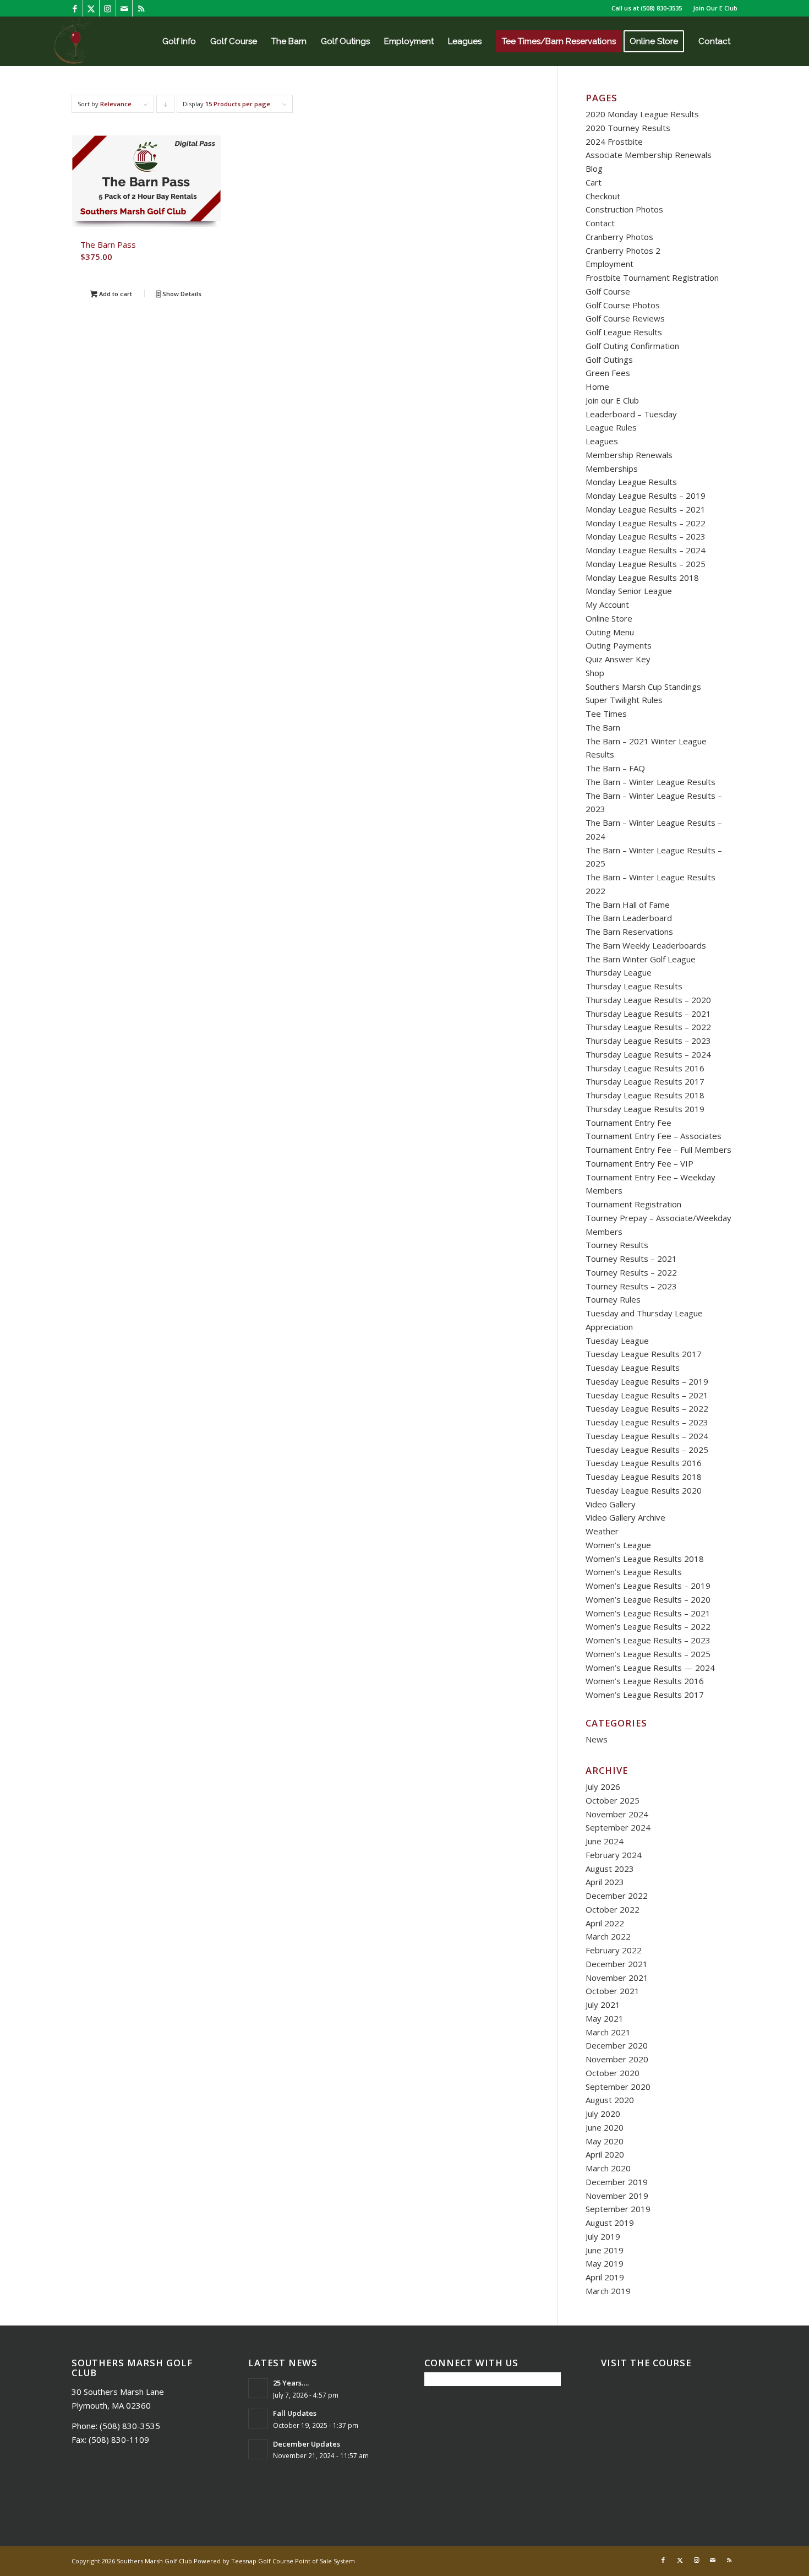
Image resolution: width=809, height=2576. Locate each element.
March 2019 (608, 2291)
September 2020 (618, 2087)
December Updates (307, 2444)
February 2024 (614, 1855)
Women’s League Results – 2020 (648, 1599)
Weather (602, 1531)
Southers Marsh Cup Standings (643, 687)
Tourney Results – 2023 (631, 1286)
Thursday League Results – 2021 (648, 1014)
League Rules (611, 427)
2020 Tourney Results (628, 128)
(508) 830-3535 (661, 8)
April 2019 (605, 2277)
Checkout (603, 196)
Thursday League (619, 972)
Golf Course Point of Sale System (307, 2561)
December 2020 (617, 2045)
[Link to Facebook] (75, 8)
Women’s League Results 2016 (645, 1681)
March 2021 (608, 2032)
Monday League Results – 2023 (646, 536)
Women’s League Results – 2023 (648, 1640)
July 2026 (603, 1787)
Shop (595, 673)
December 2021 (617, 1964)
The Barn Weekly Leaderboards (646, 945)
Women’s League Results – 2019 (648, 1586)
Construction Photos (624, 209)
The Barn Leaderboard (629, 918)
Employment (610, 264)
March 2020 (608, 2168)
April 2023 (605, 1882)
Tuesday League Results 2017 (644, 1354)
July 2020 (603, 2114)
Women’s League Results (634, 1572)
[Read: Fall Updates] (258, 2419)
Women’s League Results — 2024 (650, 1668)
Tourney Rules (613, 1299)
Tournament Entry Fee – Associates (654, 1136)
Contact (600, 223)
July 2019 (603, 2236)
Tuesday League (617, 1341)
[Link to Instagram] (108, 8)
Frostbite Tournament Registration (652, 277)
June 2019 (605, 2250)
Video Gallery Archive (625, 1517)
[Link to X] (91, 8)
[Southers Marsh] (72, 41)
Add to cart (115, 294)
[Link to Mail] (124, 8)
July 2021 (603, 2005)
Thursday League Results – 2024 (648, 1054)
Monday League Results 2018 (642, 578)
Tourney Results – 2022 (631, 1272)
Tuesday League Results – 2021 (647, 1395)
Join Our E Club (715, 8)
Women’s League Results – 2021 (648, 1613)
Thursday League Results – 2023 (648, 1041)
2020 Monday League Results (642, 114)
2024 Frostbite (614, 141)
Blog (594, 168)
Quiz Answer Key (618, 659)
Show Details (181, 294)
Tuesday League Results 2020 (644, 1490)
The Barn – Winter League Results (651, 782)
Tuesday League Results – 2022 (647, 1408)
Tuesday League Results (633, 1368)
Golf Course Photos (623, 305)
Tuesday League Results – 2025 (647, 1450)
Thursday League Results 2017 (645, 1081)
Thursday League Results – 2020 (648, 1000)
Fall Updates (295, 2413)
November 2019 (617, 2196)
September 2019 (618, 2209)
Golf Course (608, 291)
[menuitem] (712, 8)
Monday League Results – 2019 (646, 495)
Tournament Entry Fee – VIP (639, 1163)
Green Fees (608, 373)
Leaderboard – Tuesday (631, 414)
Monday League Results (631, 482)
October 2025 (613, 1800)
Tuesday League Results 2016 (644, 1463)
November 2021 (617, 1978)
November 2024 (617, 1814)
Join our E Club (612, 400)
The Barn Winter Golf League (641, 959)
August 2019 (610, 2223)
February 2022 (614, 1950)
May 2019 (605, 2263)
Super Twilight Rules (624, 700)
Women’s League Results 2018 (645, 1559)
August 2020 (610, 2100)
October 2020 (613, 2073)
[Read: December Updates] (258, 2449)
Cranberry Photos (619, 237)
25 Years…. (291, 2383)
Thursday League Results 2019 (645, 1109)
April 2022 (605, 1923)
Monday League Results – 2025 (646, 564)
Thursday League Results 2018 (645, 1095)
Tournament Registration (633, 1204)
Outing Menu (610, 632)
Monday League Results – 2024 (646, 550)
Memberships (612, 469)
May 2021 (605, 2018)
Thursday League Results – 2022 (648, 1027)
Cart (594, 182)
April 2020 (605, 2154)
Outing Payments (619, 645)
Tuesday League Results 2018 (644, 1477)
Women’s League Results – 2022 (648, 1626)
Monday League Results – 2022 (646, 523)
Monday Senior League (629, 591)
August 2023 (610, 1869)
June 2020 (605, 2127)
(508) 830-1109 (119, 2439)
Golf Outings (609, 360)
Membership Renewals (629, 455)
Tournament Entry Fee (628, 1123)
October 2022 (613, 1909)
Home (597, 386)
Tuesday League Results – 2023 (647, 1422)
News (597, 1739)
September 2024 (618, 1827)
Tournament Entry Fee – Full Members (658, 1150)
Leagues (602, 441)
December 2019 (617, 2182)
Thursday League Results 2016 (645, 1068)
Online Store (609, 618)
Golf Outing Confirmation (632, 346)
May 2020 (605, 2141)
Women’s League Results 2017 (645, 1695)
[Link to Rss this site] (141, 8)
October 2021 (613, 1991)
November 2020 (617, 2059)
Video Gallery (611, 1504)
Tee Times (606, 714)
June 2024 (605, 1841)
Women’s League (618, 1545)
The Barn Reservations (629, 932)
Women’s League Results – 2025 (648, 1654)
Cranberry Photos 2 (623, 250)
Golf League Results (624, 332)
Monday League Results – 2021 (646, 509)
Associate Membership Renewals (649, 155)
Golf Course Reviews (625, 318)
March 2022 (608, 1936)
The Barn (603, 727)
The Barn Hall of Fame (628, 905)
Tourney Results (617, 1245)
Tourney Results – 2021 (631, 1259)
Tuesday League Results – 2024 (647, 1436)
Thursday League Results (634, 986)
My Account (607, 604)
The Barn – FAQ (615, 768)
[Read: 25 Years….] (258, 2388)
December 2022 (617, 1896)
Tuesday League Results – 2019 (647, 1381)
